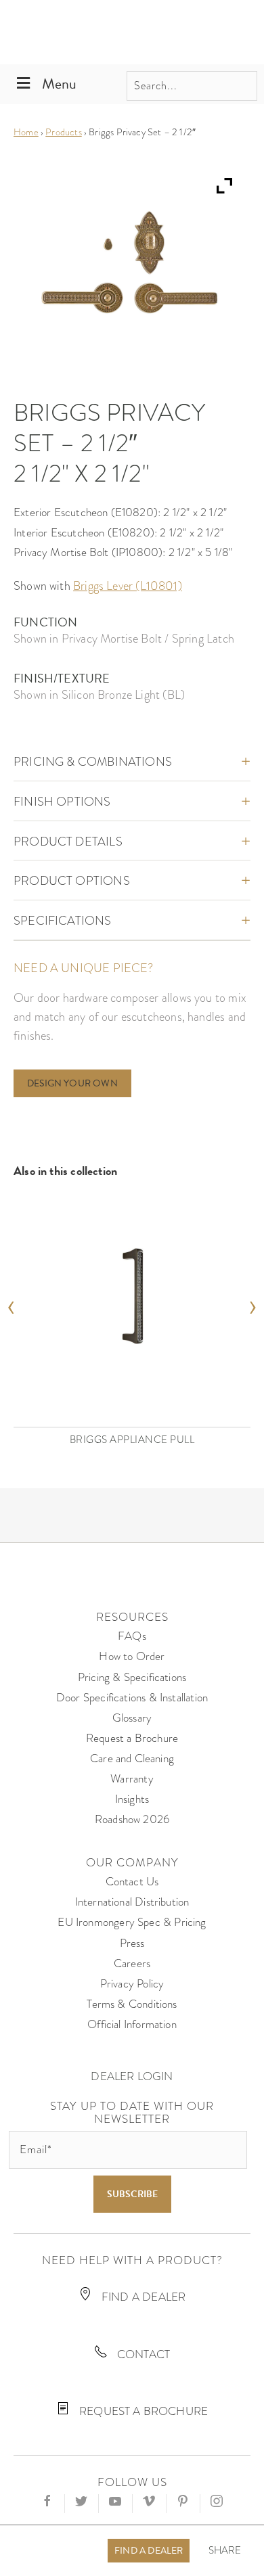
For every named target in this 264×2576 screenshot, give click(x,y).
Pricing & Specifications (132, 1677)
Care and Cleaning (132, 1758)
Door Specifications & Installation (132, 1698)
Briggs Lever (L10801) (128, 585)
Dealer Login (132, 2076)
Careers (132, 1963)
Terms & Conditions (132, 2004)
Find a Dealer (149, 2551)
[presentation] (11, 1303)
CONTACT (142, 2354)
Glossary (132, 1718)
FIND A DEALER (142, 2297)
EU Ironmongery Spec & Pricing (132, 1922)
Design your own (72, 1083)
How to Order (132, 1656)
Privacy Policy (132, 1984)
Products (63, 132)
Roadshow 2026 (132, 1819)
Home (26, 132)
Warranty (132, 1779)
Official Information (132, 2024)
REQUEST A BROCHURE (142, 2411)
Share (225, 2551)
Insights (132, 1799)
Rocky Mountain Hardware (132, 32)
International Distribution (132, 1902)
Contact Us (132, 1882)
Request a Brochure (132, 1738)
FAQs (132, 1636)
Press (132, 1943)
